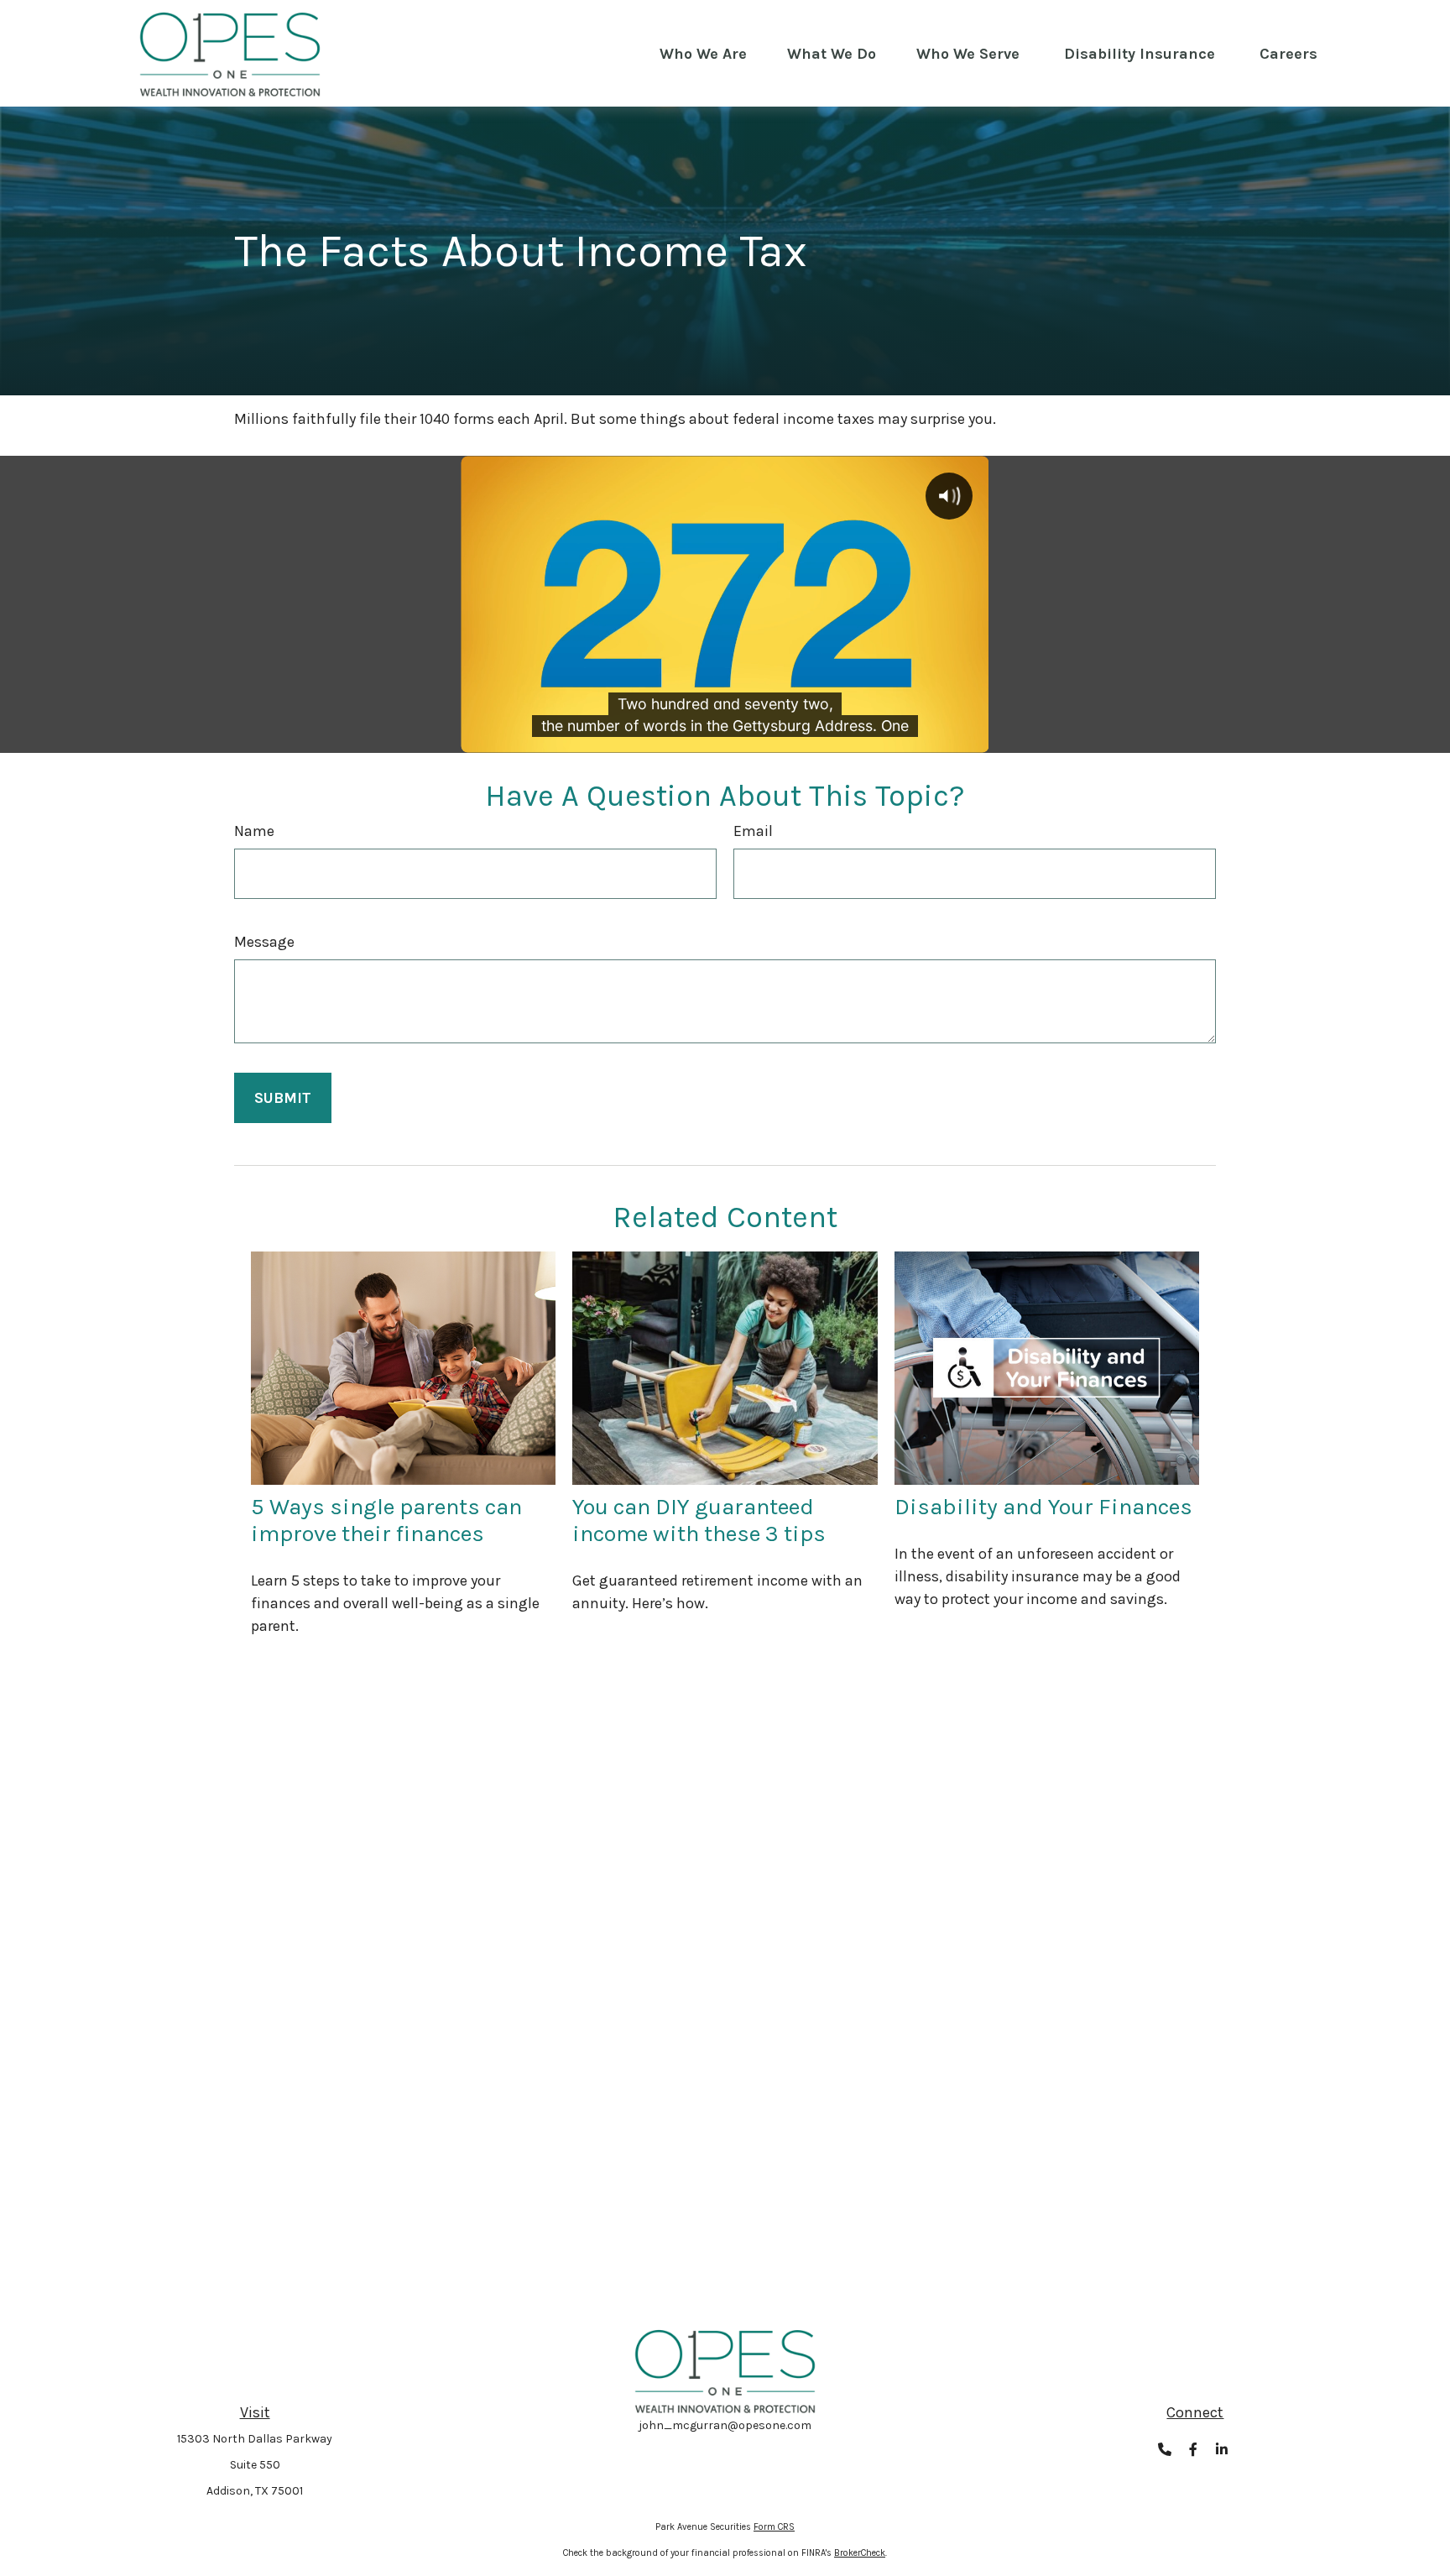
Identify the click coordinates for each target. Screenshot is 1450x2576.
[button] (703, 54)
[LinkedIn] (1222, 2450)
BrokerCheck (860, 2553)
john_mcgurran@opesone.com (725, 2425)
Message (264, 942)
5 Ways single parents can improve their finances (386, 1520)
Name (254, 831)
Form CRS (774, 2527)
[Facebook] (1194, 2450)
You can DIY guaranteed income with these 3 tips (699, 1520)
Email (753, 831)
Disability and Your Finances (1043, 1507)
